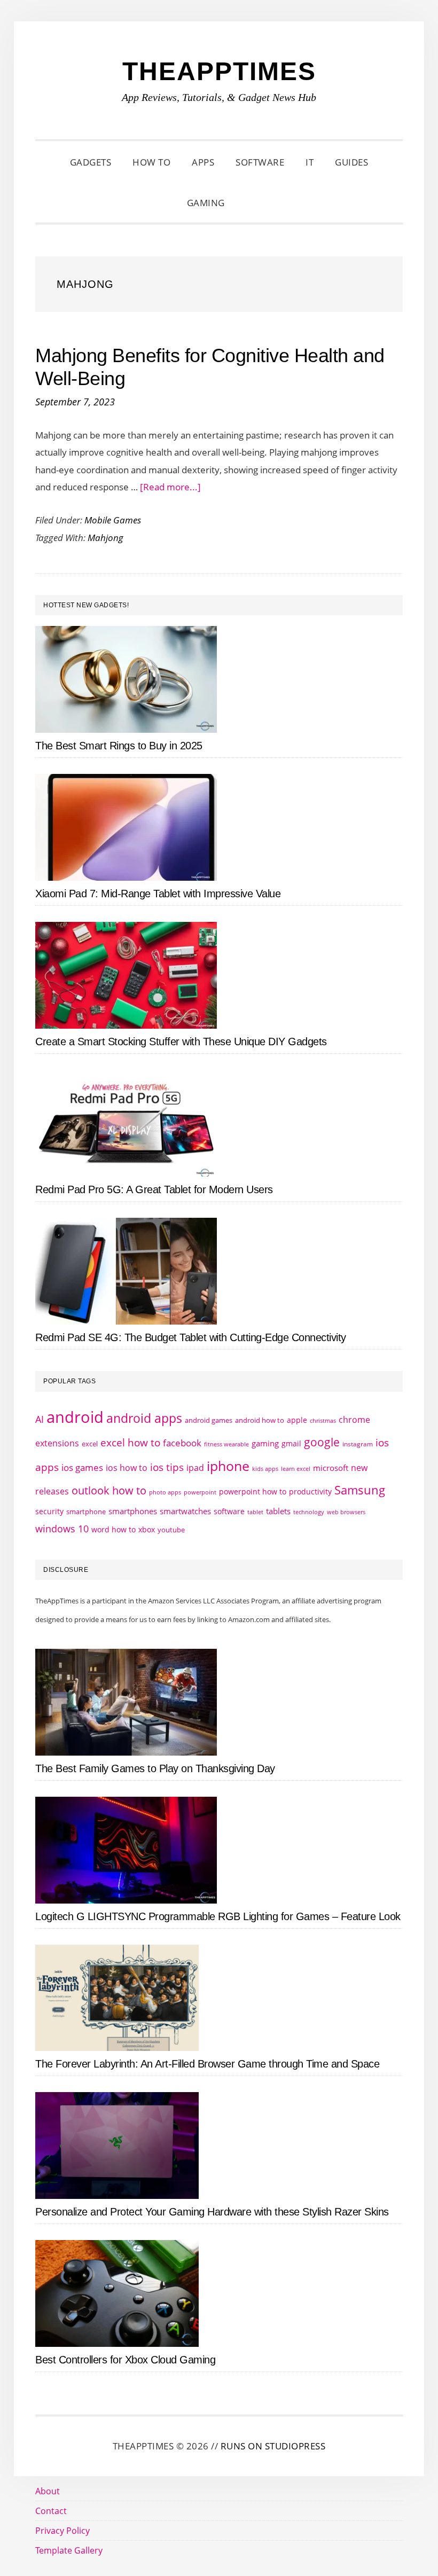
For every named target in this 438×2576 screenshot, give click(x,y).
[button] (249, 203)
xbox (147, 1529)
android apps (144, 1418)
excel (90, 1444)
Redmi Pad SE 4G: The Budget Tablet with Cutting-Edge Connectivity (191, 1337)
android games (209, 1420)
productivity (310, 1491)
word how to (114, 1529)
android (75, 1417)
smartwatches (185, 1511)
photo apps (165, 1492)
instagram (358, 1444)
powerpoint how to (253, 1491)
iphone (228, 1466)
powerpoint (200, 1492)
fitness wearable (226, 1444)
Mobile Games (113, 520)
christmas (323, 1420)
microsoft (331, 1468)
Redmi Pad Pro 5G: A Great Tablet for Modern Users (154, 1189)
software (229, 1511)
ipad (195, 1468)
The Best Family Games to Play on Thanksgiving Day (155, 1768)
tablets (278, 1511)
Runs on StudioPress (273, 2446)
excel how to (130, 1442)
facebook (182, 1443)
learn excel (296, 1469)
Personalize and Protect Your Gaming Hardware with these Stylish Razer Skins (212, 2212)
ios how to (127, 1468)
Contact (51, 2511)
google (322, 1442)
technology (309, 1512)
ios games (82, 1467)
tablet (255, 1512)
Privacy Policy (62, 2531)
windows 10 (62, 1529)
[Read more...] (170, 487)
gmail (291, 1443)
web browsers (346, 1512)
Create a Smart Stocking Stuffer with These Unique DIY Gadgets (181, 1042)
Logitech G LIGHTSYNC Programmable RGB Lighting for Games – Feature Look (218, 1916)
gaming (265, 1443)
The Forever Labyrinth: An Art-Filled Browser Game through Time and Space (207, 2064)
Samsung (360, 1490)
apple (297, 1420)
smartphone (86, 1512)
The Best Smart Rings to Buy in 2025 (119, 746)
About (48, 2491)
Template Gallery (69, 2550)
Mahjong (105, 538)
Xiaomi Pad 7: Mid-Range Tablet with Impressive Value (158, 894)
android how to (260, 1420)
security (49, 1511)
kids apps (265, 1469)
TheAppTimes (219, 71)
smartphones (133, 1511)
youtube (171, 1530)
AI (40, 1419)
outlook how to (109, 1490)
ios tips (167, 1467)
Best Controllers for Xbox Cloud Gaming (125, 2360)
